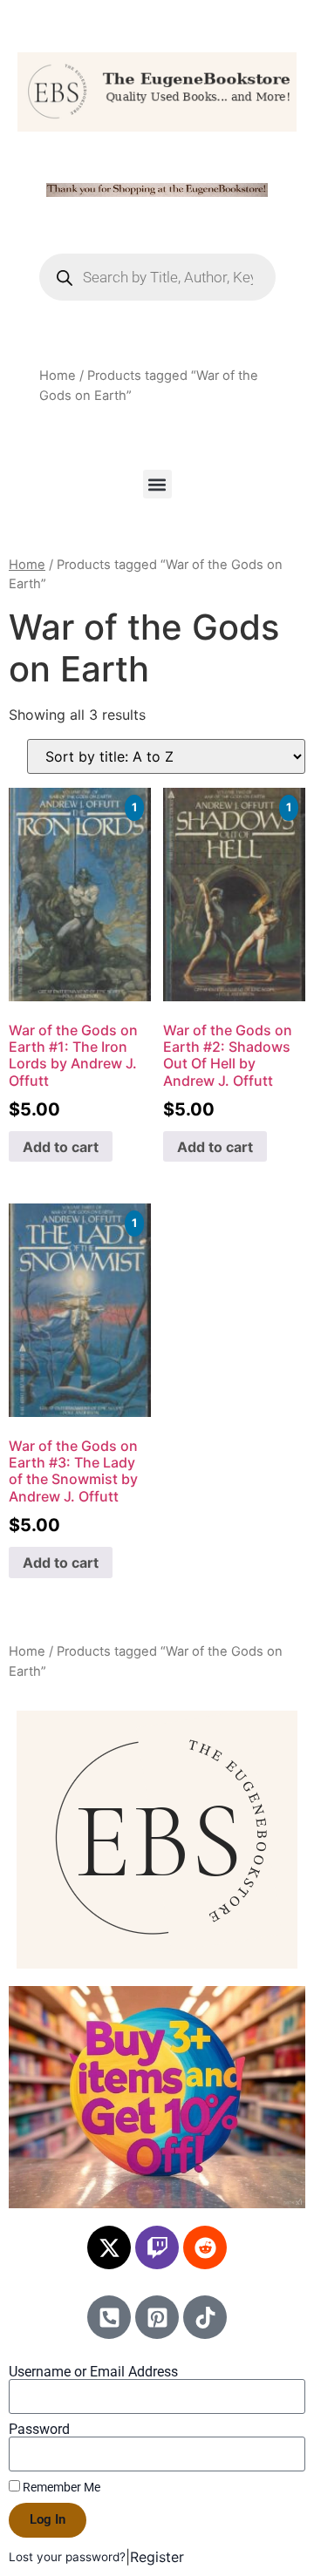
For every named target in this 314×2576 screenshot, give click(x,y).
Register (157, 2557)
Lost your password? (67, 2557)
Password (39, 2430)
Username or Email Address (93, 2372)
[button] (157, 484)
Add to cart (61, 1147)
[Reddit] (205, 2247)
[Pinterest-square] (157, 2317)
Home (58, 376)
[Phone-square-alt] (109, 2317)
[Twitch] (157, 2247)
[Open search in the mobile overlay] (157, 277)
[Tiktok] (205, 2317)
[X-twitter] (109, 2247)
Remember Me (60, 2487)
